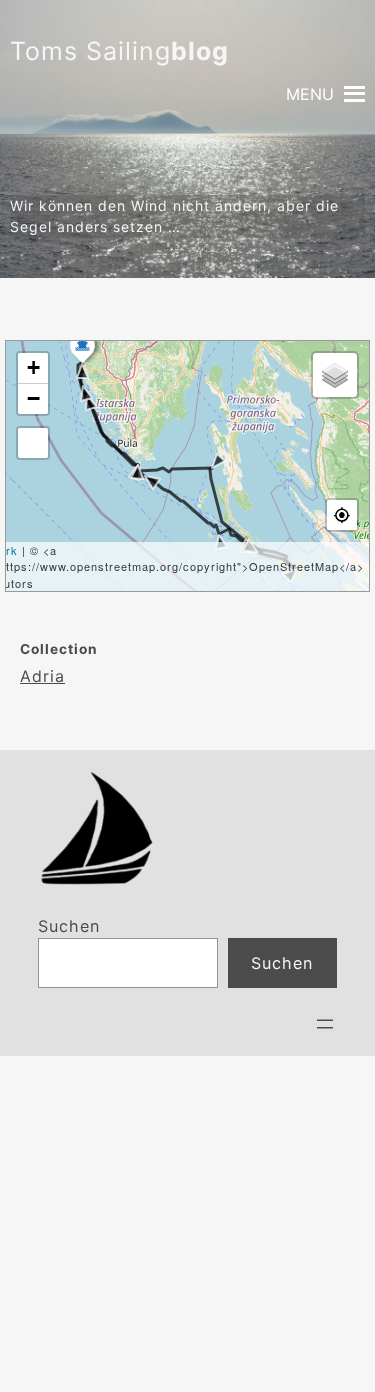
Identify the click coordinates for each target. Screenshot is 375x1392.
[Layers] (335, 375)
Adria (42, 676)
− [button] (34, 398)
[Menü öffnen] (325, 1024)
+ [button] (34, 367)
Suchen (69, 926)
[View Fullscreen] (33, 443)
